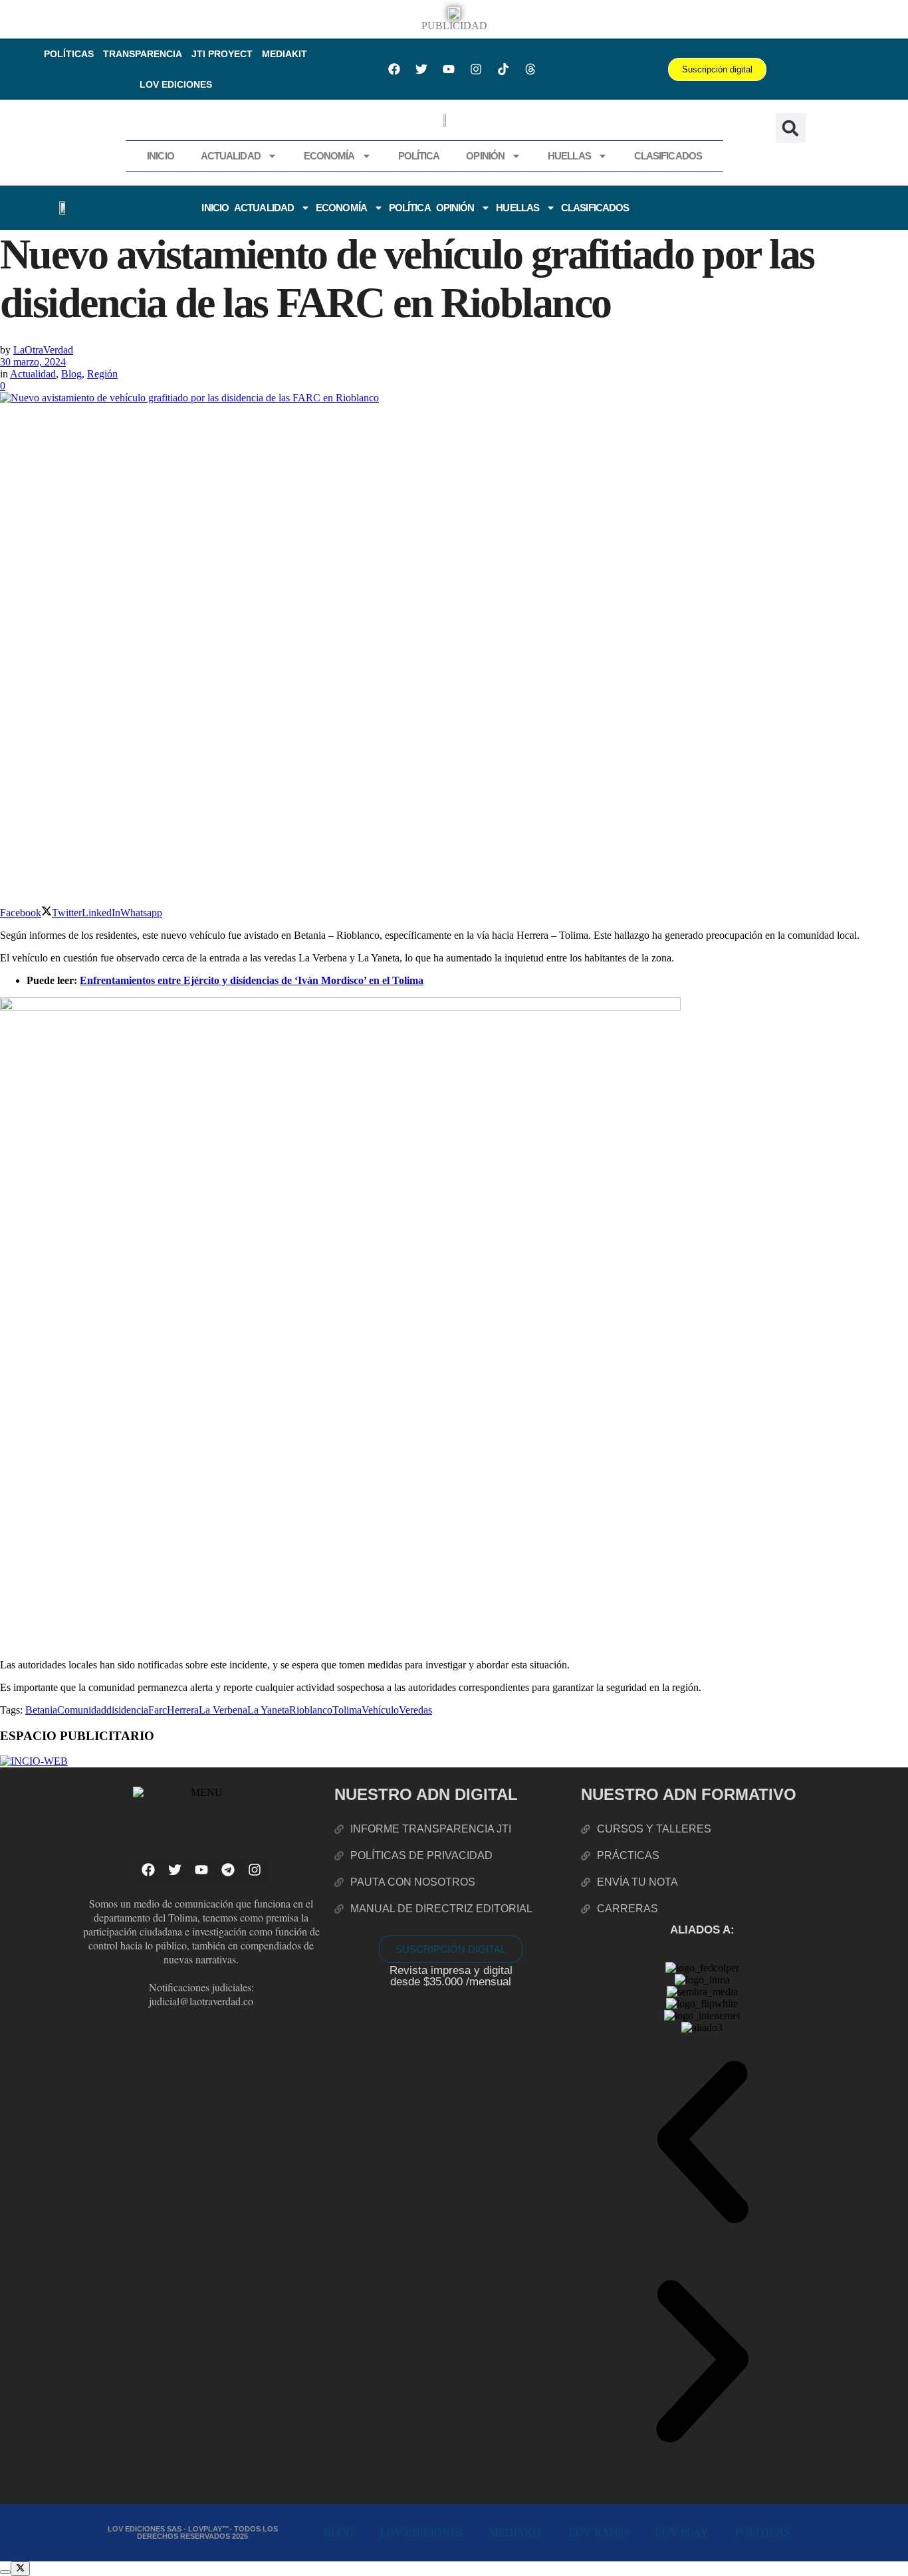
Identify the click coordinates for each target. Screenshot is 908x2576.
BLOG (339, 2532)
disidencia (127, 1710)
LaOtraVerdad (43, 350)
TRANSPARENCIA (143, 54)
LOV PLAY (682, 2532)
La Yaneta (268, 1710)
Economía (329, 156)
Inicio (161, 156)
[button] (791, 128)
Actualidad (231, 156)
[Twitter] (421, 69)
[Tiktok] (503, 69)
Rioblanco (311, 1710)
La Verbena (223, 1710)
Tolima (347, 1710)
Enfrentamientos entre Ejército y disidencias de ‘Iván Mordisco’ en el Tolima (252, 980)
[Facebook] (394, 69)
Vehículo (380, 1710)
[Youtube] (449, 69)
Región (102, 374)
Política (419, 156)
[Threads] (530, 69)
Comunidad (82, 1710)
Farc (158, 1710)
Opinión (485, 156)
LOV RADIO (599, 2532)
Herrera (183, 1710)
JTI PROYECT (222, 54)
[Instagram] (476, 69)
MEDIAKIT (284, 54)
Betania (41, 1710)
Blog (71, 374)
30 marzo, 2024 (33, 362)
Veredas (415, 1710)
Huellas (569, 156)
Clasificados (668, 156)
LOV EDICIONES (176, 84)
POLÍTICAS (69, 54)
